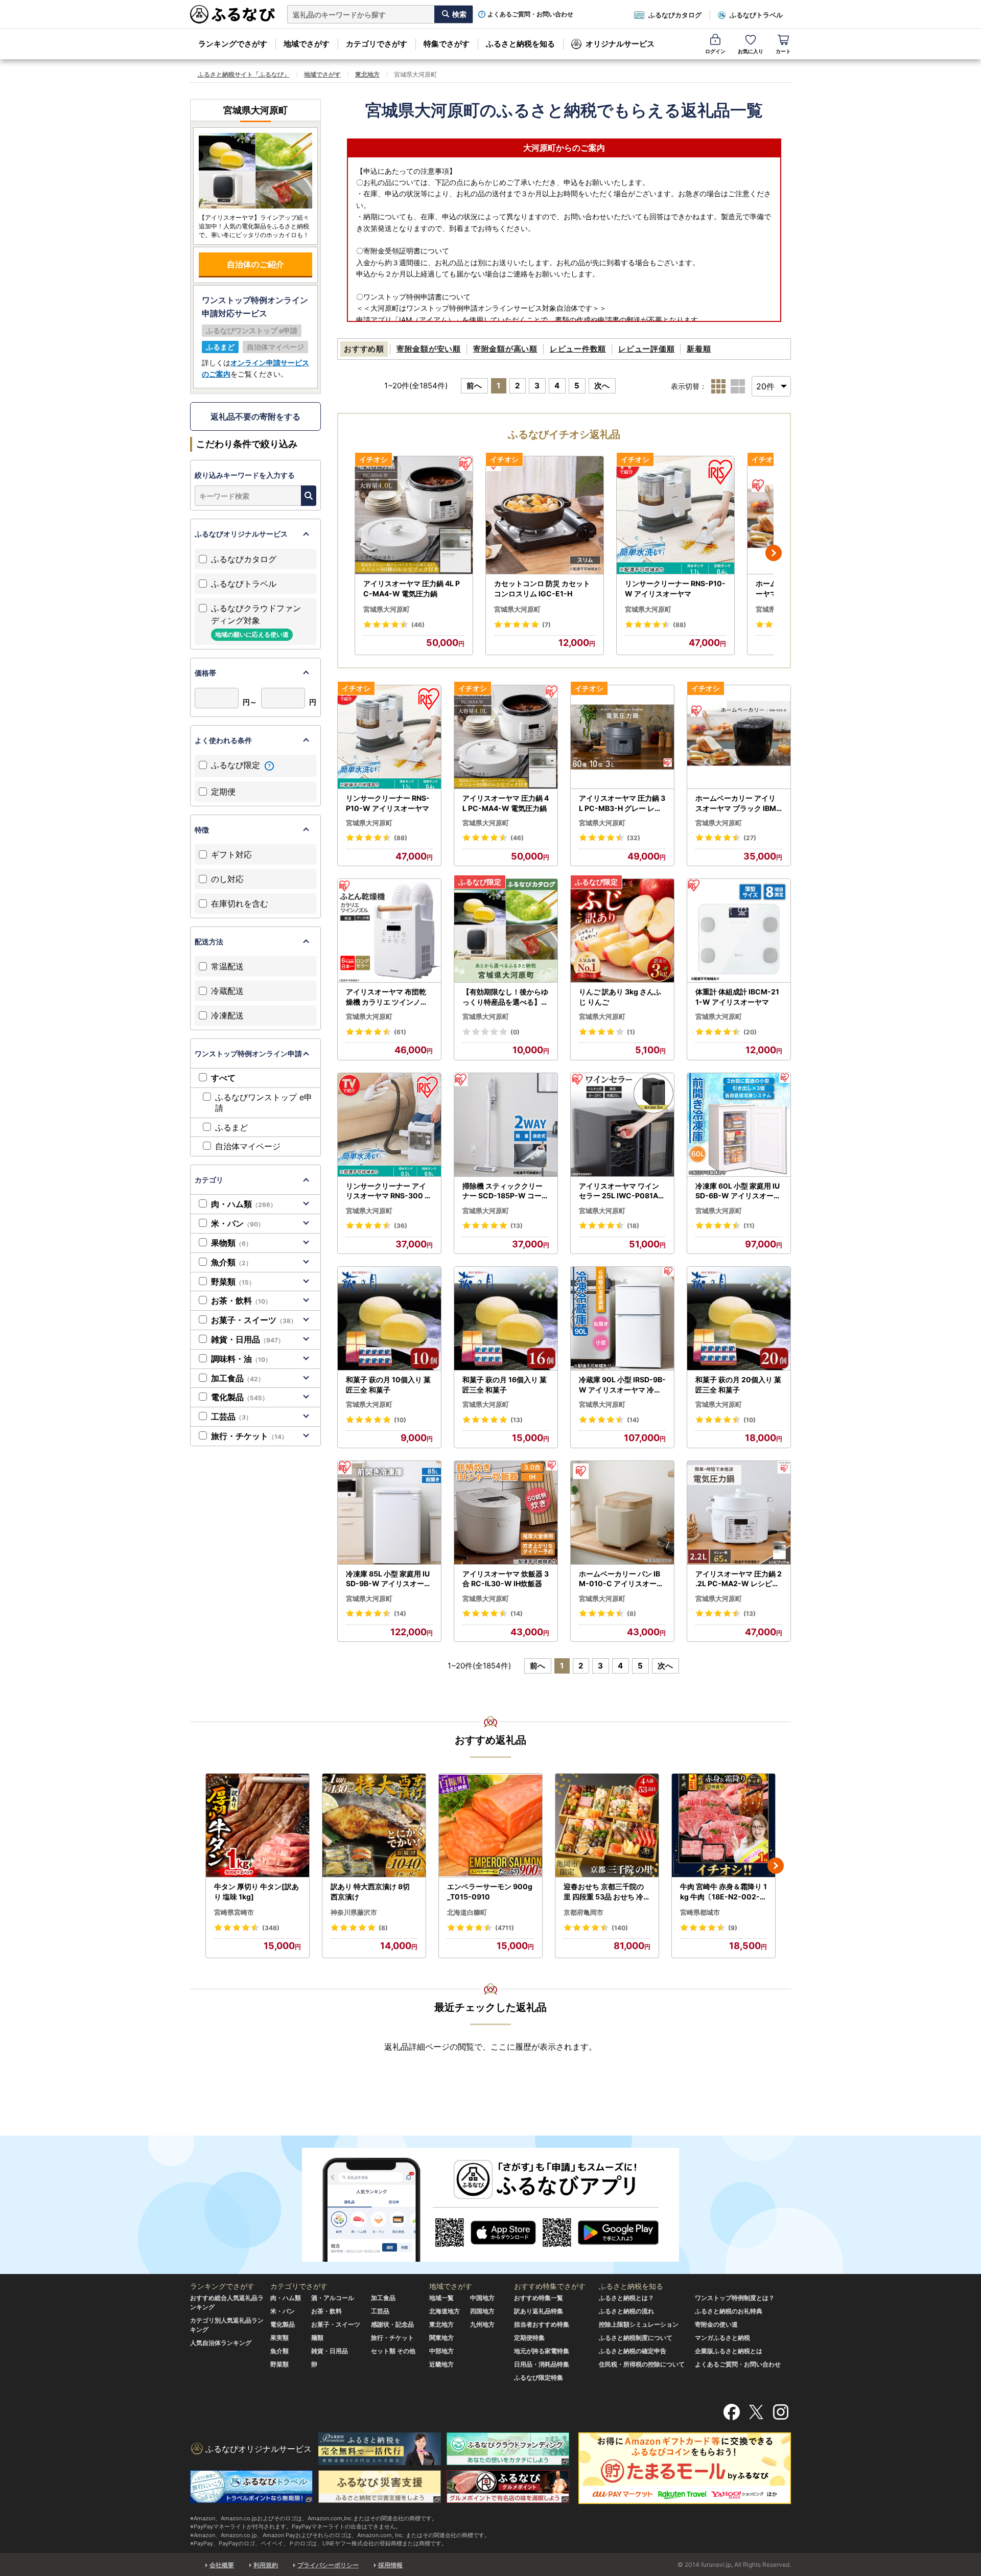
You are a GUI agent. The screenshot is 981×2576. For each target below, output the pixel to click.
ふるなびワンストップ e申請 (264, 1103)
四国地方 (482, 2311)
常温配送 (227, 966)
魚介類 (231, 1262)
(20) (750, 1032)
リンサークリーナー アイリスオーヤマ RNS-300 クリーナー (389, 1191)
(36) (401, 1226)
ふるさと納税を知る (520, 44)
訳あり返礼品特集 (539, 2311)
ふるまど (231, 1127)
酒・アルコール (333, 2298)
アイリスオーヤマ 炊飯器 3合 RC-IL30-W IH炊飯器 (506, 1579)
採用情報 (390, 2565)
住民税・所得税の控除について (642, 2364)
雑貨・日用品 (248, 1339)
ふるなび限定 (237, 765)
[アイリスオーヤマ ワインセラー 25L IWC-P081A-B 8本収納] (622, 1125)
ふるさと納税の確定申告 (633, 2351)
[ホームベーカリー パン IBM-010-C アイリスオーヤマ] (622, 1513)
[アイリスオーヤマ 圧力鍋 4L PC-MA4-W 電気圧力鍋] (414, 515)
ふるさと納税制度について (636, 2338)
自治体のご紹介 (255, 264)
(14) (633, 1420)
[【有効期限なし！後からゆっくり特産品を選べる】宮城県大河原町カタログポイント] (506, 931)
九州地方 (482, 2324)
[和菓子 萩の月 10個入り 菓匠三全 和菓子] (389, 1319)
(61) (400, 1032)
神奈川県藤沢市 (354, 1912)
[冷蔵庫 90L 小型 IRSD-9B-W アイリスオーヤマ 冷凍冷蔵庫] (622, 1319)
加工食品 (238, 1378)
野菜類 (233, 1282)
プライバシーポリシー (328, 2565)
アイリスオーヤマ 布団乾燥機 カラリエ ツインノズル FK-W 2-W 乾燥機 (387, 997)
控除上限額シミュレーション (639, 2324)
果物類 (231, 1243)
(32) (634, 838)
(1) (631, 1032)
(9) (733, 1928)
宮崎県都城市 (700, 1912)
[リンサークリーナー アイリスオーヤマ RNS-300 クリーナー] (389, 1125)
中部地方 (441, 2351)
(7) (546, 625)
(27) (750, 838)
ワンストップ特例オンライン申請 (248, 1053)
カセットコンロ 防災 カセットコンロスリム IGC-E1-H (542, 588)
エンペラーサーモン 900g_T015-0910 (490, 1892)
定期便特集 (529, 2338)
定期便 (223, 792)
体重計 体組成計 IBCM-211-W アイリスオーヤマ (737, 997)
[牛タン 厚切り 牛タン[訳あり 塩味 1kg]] (258, 1826)
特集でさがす (447, 44)
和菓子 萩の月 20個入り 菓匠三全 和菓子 (738, 1385)
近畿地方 (441, 2364)
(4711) (505, 1928)
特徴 (202, 830)
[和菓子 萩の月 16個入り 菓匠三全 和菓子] (506, 1319)
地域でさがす (307, 44)
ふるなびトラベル (756, 15)
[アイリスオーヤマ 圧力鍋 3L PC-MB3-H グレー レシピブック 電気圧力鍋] (622, 737)
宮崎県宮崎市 (234, 1912)
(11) (749, 1226)
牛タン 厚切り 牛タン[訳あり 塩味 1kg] (256, 1892)
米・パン (238, 1223)
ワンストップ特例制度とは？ (735, 2298)
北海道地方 (445, 2311)
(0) (515, 1032)
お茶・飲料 (241, 1301)
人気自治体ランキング (221, 2343)
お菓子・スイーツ (254, 1320)
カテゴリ (209, 1180)
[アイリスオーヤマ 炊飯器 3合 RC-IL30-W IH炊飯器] (506, 1513)
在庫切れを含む (240, 903)
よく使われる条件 (223, 740)
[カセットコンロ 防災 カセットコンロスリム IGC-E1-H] (545, 515)
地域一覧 (441, 2298)
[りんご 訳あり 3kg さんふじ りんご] (622, 931)
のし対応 (227, 879)
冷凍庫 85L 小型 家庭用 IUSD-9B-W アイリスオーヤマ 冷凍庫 (389, 1579)
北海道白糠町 (467, 1912)
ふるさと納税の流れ (626, 2311)
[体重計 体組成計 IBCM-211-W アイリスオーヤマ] (739, 931)
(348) (271, 1928)
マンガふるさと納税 (722, 2338)
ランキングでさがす (233, 44)
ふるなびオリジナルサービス (241, 534)
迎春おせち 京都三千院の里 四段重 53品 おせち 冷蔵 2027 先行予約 (607, 1892)
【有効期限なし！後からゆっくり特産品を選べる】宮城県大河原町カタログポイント (505, 997)
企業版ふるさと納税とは (729, 2351)
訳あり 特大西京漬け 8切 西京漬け (370, 1892)
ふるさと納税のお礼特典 (729, 2311)
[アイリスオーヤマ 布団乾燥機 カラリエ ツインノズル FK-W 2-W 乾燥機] (389, 931)
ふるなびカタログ (675, 15)
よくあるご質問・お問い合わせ (530, 14)
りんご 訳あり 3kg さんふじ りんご (620, 997)
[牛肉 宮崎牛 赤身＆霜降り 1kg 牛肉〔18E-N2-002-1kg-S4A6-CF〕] (723, 1826)
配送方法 (209, 942)
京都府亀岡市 (583, 1912)
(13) (517, 1226)
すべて (223, 1078)
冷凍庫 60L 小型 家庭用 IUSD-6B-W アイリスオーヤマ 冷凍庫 (738, 1191)
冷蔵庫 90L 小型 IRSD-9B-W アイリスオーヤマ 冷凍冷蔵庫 (622, 1385)
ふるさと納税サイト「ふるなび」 (244, 74)
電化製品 (240, 1397)
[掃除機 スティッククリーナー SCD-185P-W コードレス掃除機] (506, 1125)
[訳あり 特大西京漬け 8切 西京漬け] (374, 1826)
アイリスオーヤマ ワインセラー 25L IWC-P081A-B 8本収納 (620, 1191)
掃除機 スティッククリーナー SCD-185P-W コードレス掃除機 (506, 1191)
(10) (400, 1420)
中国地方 (482, 2298)
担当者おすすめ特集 (542, 2324)
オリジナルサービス (620, 44)
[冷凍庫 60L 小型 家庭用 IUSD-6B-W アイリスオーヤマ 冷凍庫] (739, 1125)
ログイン (715, 51)
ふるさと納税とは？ (626, 2298)
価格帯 (205, 673)
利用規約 (266, 2565)
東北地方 (367, 74)
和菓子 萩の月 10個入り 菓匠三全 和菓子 (388, 1385)
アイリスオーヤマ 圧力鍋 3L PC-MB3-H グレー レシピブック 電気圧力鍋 (622, 803)
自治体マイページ (248, 1146)
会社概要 (222, 2565)
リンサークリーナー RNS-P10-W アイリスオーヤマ (675, 588)
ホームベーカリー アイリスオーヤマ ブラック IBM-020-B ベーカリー (738, 803)
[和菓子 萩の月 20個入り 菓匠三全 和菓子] (739, 1319)
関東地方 (441, 2338)
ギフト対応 (231, 854)
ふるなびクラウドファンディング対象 (256, 621)
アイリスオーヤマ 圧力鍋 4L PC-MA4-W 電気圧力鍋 (412, 588)
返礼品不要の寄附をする (255, 416)
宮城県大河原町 (387, 609)
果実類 (279, 2338)
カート (783, 51)
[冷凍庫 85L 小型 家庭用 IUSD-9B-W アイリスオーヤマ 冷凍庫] (389, 1513)
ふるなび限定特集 (539, 2377)
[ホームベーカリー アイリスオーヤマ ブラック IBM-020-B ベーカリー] (739, 737)
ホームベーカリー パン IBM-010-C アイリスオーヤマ (621, 1579)
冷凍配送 (227, 1015)
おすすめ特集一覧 (539, 2298)
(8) (632, 1614)
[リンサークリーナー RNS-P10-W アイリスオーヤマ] (675, 515)
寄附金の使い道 (716, 2324)
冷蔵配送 (227, 991)
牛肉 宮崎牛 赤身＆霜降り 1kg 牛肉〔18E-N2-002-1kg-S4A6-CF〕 (723, 1892)
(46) (418, 625)
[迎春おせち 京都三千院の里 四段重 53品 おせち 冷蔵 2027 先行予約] (607, 1826)
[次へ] (774, 553)
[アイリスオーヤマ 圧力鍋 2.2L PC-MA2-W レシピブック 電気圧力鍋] (739, 1513)
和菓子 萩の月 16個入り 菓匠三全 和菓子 (505, 1385)
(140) (620, 1928)
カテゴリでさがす (377, 44)
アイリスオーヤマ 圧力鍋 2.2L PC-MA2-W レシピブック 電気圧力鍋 (739, 1579)
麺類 (317, 2338)
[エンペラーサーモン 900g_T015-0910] (491, 1826)
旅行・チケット (249, 1436)
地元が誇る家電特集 (542, 2351)
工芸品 (231, 1417)
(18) (633, 1226)
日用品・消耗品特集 (542, 2364)
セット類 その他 (393, 2351)
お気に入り (751, 51)
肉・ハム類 (244, 1204)
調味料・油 (241, 1359)
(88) (680, 625)
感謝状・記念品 (392, 2324)
